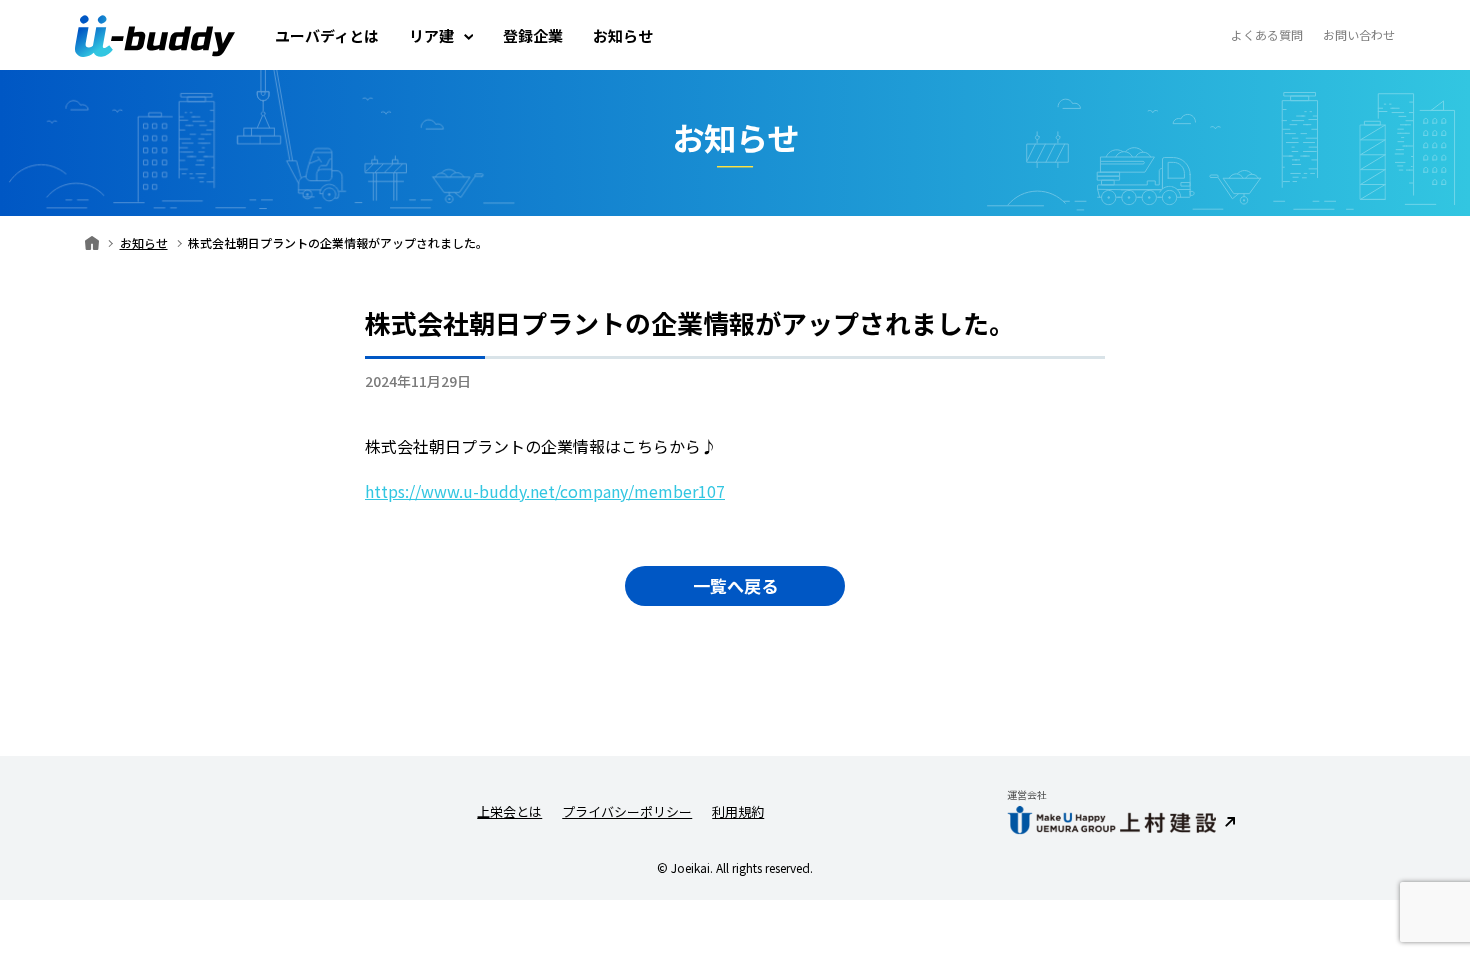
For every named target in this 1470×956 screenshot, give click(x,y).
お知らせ (623, 35)
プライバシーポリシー (627, 811)
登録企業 (533, 35)
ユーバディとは (327, 35)
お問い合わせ (1359, 35)
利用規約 (738, 811)
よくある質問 (1267, 35)
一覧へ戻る (735, 585)
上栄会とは (509, 811)
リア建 (431, 35)
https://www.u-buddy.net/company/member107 (545, 491)
